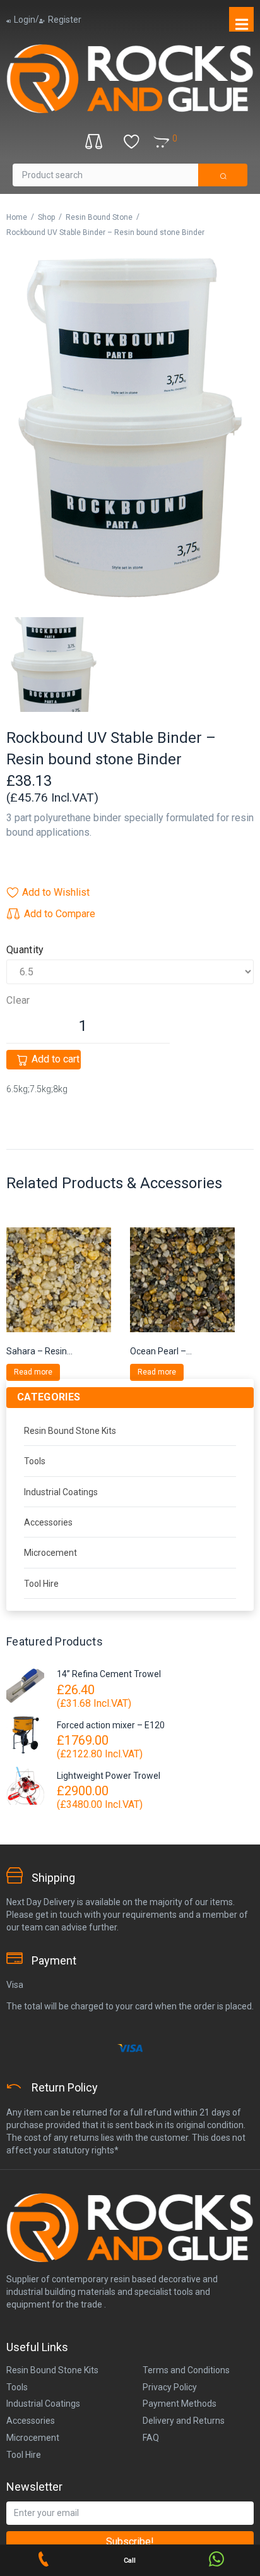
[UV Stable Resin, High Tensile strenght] (130, 428)
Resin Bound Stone (99, 217)
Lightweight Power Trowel (109, 1776)
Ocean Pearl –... (161, 1351)
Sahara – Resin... (39, 1351)
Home (17, 217)
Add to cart (56, 1059)
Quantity (25, 950)
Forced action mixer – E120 (111, 1725)
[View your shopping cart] (187, 139)
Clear (18, 1001)
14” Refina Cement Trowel (109, 1674)
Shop (46, 217)
